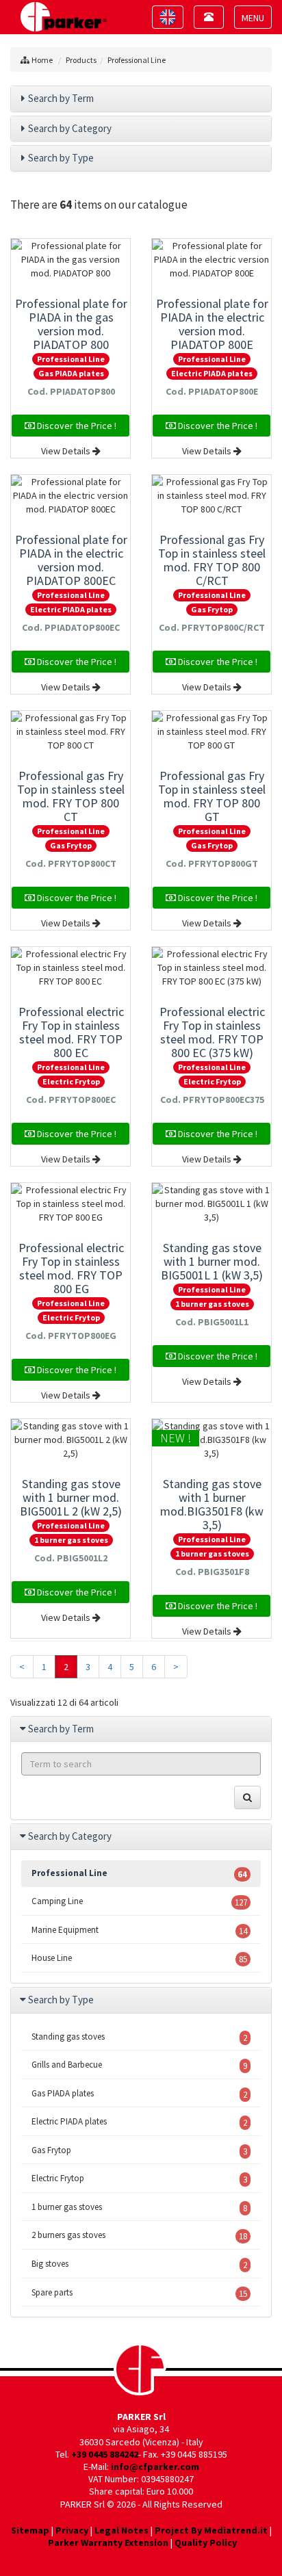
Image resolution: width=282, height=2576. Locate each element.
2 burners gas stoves (139, 2236)
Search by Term (61, 98)
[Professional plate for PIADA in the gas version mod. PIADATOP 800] (70, 259)
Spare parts (139, 2293)
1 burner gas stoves (212, 1304)
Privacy (72, 2530)
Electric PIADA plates (212, 373)
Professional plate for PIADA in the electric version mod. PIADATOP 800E (212, 324)
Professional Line (137, 60)
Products (81, 60)
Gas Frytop (212, 609)
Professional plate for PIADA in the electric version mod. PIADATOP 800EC (71, 560)
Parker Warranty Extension (108, 2542)
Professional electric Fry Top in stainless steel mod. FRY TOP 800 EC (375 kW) (212, 1032)
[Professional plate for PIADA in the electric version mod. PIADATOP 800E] (211, 259)
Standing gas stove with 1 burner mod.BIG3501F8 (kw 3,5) (212, 1504)
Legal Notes (121, 2530)
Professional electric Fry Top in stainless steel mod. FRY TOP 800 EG (71, 1268)
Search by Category (70, 128)
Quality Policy (206, 2542)
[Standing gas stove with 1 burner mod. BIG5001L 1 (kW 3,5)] (211, 1204)
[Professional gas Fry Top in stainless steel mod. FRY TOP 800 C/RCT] (211, 495)
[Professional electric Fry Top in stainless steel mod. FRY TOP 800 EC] (70, 967)
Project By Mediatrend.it (211, 2530)
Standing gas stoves (139, 2037)
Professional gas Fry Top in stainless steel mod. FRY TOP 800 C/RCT (212, 560)
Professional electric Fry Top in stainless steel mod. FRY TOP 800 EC (71, 1032)
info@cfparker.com (155, 2467)
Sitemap (30, 2530)
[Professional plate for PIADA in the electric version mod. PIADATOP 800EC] (70, 495)
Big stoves (139, 2264)
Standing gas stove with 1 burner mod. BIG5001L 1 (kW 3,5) (212, 1261)
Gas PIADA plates (71, 373)
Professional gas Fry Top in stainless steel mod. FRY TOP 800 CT (71, 796)
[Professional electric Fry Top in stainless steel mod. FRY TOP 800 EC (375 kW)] (211, 967)
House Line (139, 1959)
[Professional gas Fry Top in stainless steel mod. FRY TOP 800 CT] (70, 731)
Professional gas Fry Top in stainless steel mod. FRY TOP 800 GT (212, 796)
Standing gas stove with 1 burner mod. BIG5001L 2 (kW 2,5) (71, 1497)
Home (42, 60)
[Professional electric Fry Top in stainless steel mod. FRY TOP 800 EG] (70, 1204)
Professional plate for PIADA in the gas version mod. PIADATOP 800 (71, 324)
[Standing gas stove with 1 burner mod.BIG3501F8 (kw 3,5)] (211, 1440)
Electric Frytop (71, 1081)
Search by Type (61, 158)
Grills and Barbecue (139, 2065)
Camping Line (139, 1902)
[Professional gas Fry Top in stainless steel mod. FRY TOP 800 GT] (211, 731)
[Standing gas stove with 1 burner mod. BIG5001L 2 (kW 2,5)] (70, 1440)
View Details (67, 451)
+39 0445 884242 (105, 2454)
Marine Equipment (139, 1930)
